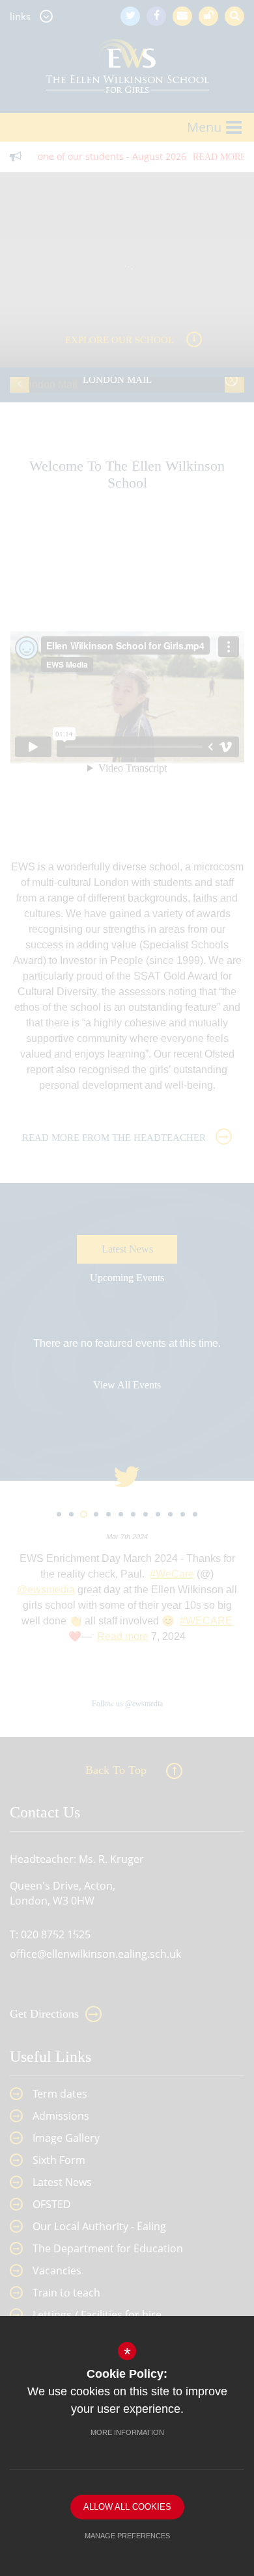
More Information (127, 2432)
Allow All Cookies (127, 2507)
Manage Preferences (127, 2536)
